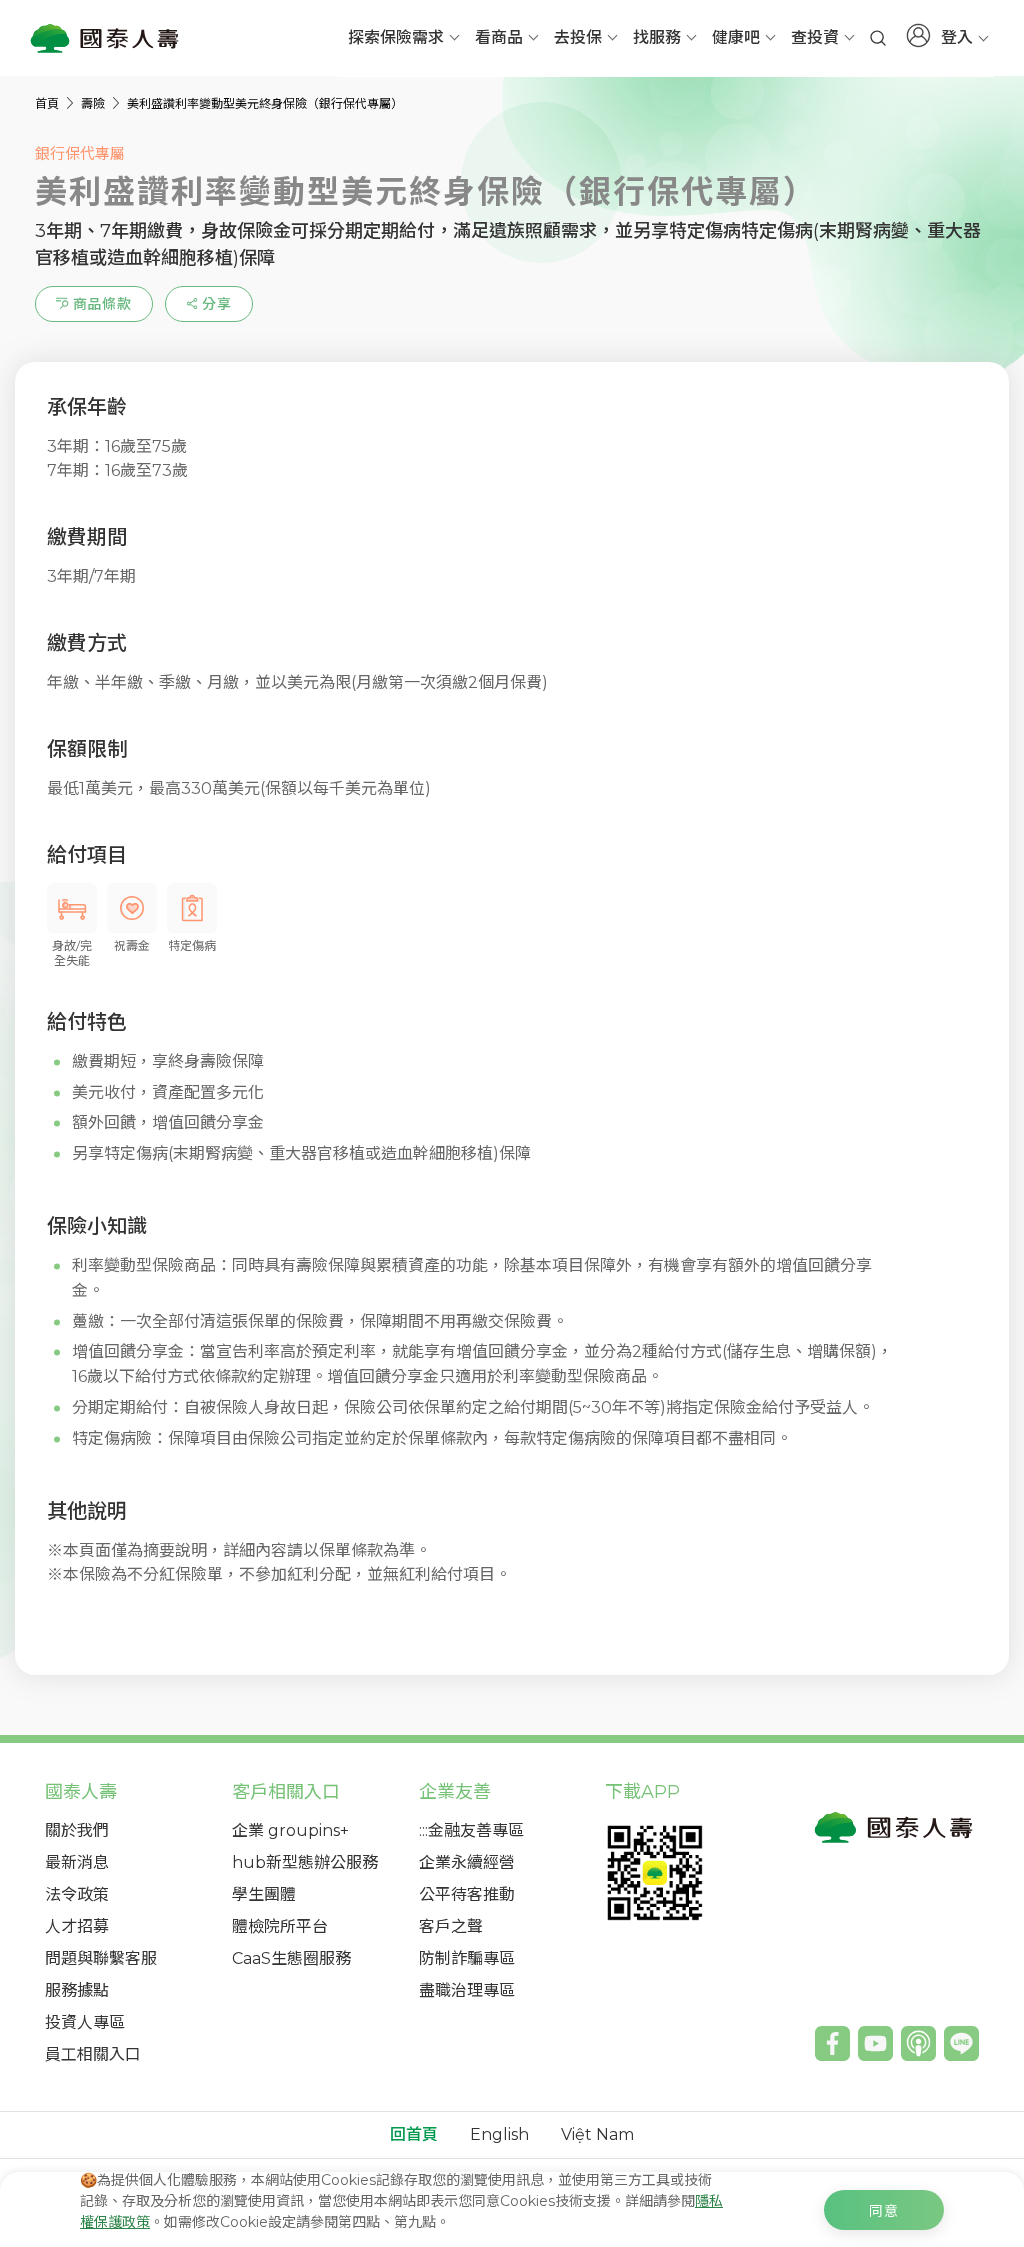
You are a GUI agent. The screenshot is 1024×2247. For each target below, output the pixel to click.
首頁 (48, 103)
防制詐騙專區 (467, 1958)
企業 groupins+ (290, 1830)
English (499, 2135)
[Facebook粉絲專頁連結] (832, 2043)
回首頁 (414, 2135)
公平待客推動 (467, 1894)
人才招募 (77, 1926)
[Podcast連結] (918, 2043)
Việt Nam (597, 2135)
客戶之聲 (451, 1926)
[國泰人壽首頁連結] (105, 38)
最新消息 (77, 1862)
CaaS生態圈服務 (291, 1958)
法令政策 (77, 1894)
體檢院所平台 (280, 1926)
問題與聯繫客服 (101, 1958)
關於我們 (77, 1830)
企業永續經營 (467, 1862)
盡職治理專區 (467, 1990)
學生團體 (264, 1894)
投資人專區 (85, 2022)
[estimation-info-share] (209, 304)
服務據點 (77, 1990)
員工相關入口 (93, 2054)
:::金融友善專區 (471, 1830)
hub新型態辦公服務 (305, 1862)
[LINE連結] (961, 2043)
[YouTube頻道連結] (875, 2043)
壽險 (94, 103)
